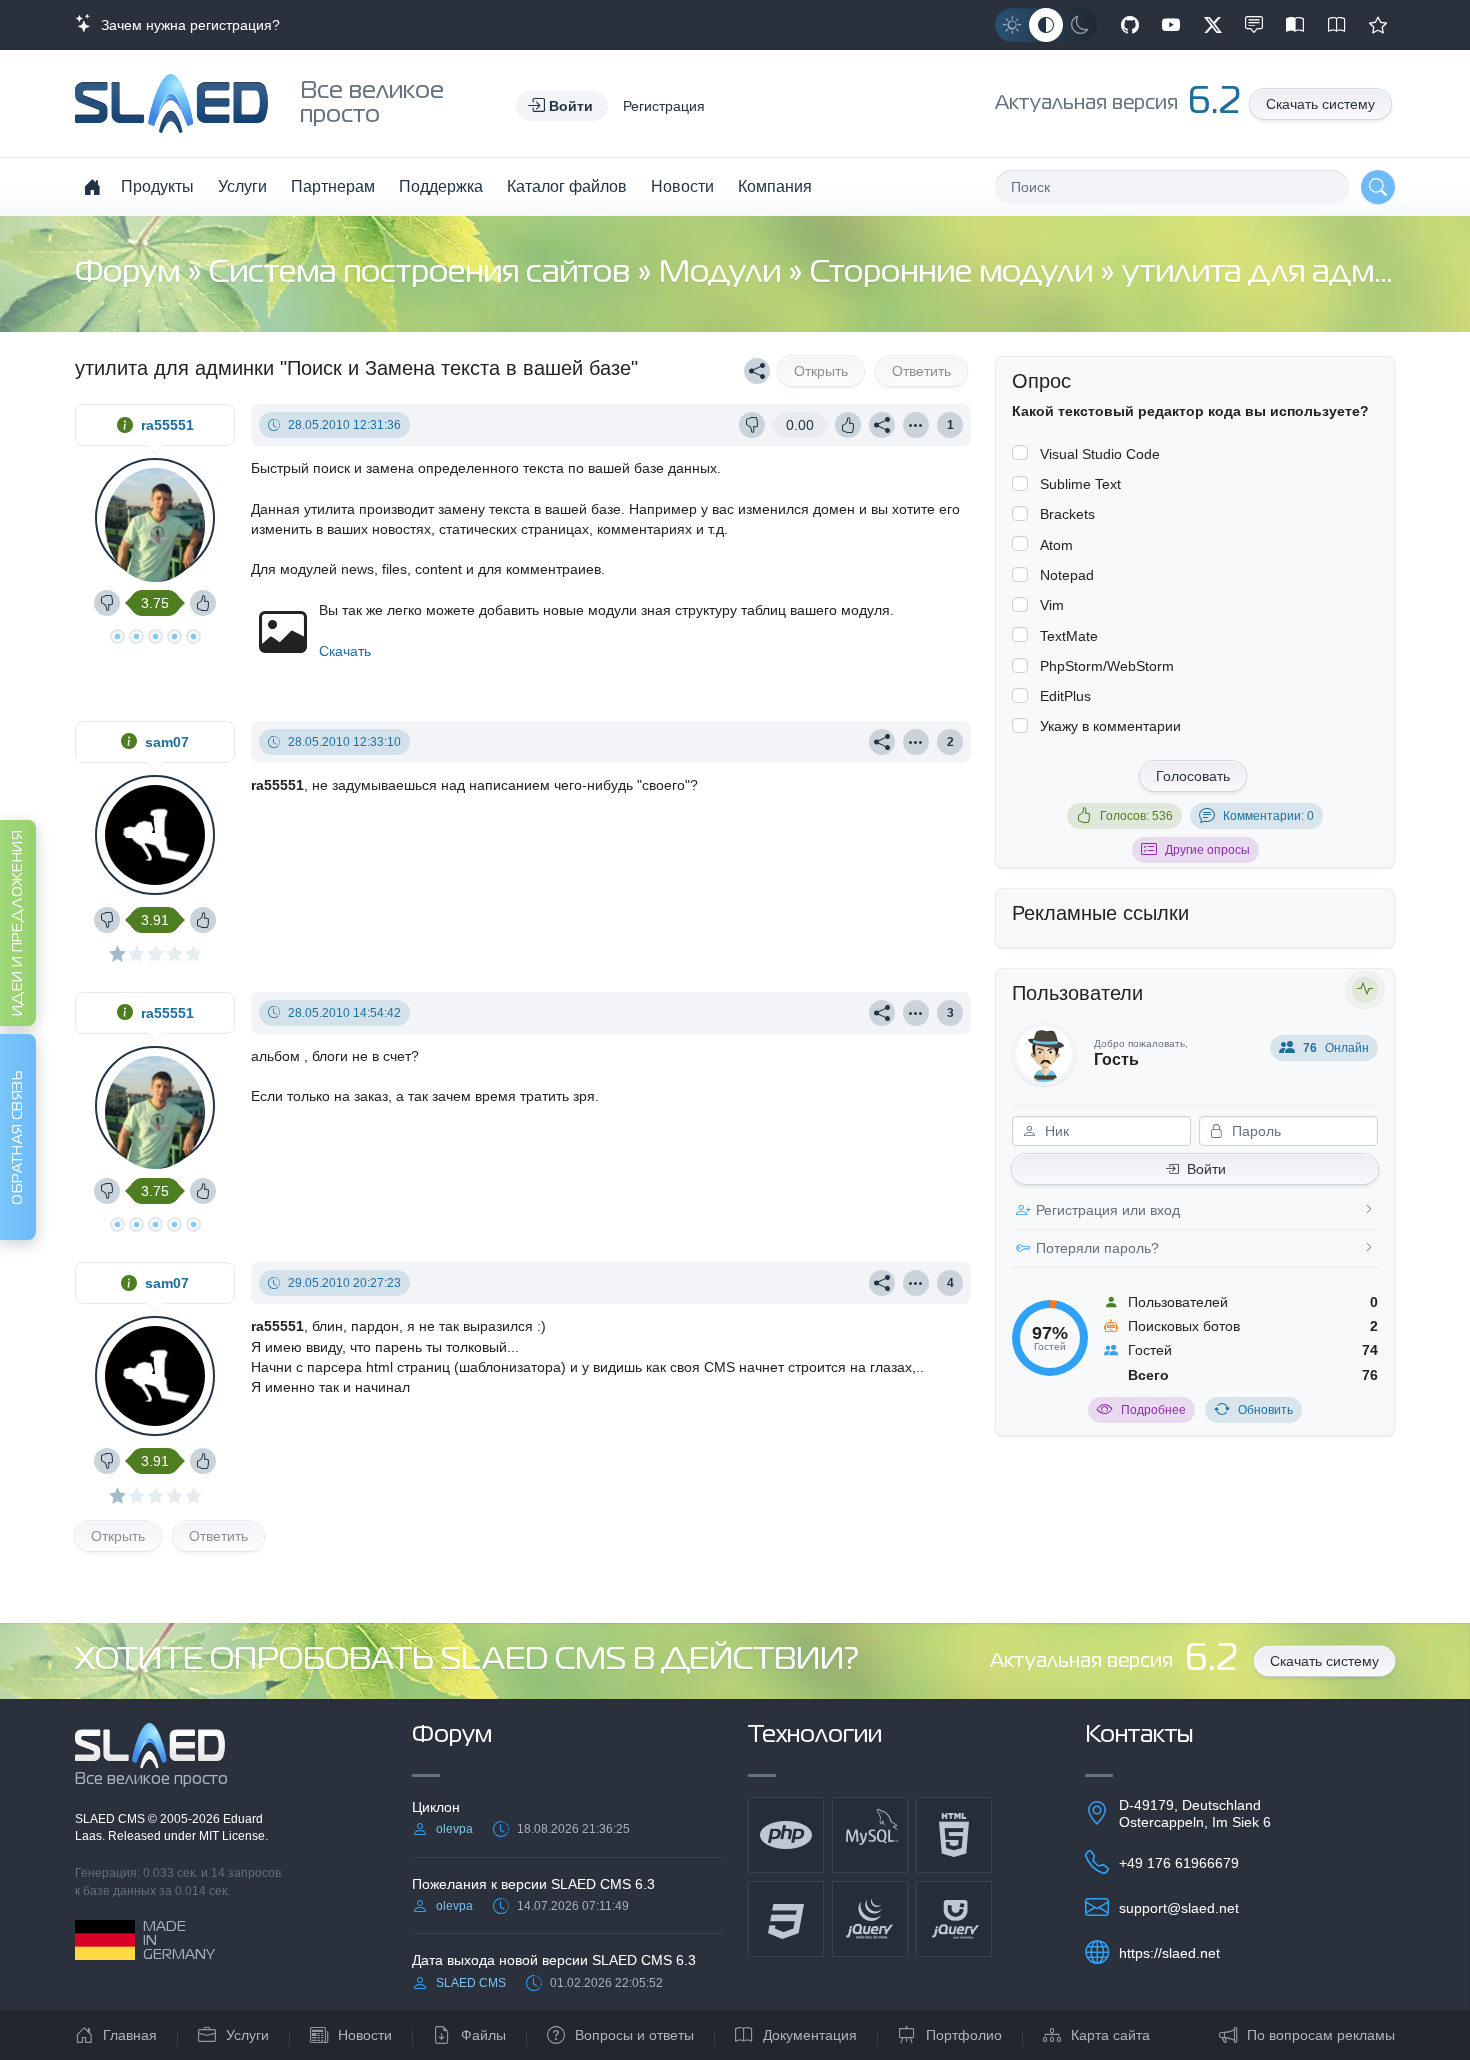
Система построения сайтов (423, 273)
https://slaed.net (1169, 1953)
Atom (1056, 545)
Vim (1052, 605)
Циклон (436, 1807)
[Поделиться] (757, 371)
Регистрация (664, 106)
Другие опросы (1207, 850)
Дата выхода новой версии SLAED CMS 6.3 (554, 1960)
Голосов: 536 (1136, 816)
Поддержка (441, 186)
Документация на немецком (1295, 25)
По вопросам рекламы (1321, 2035)
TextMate (1069, 636)
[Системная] (1046, 25)
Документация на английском (1337, 25)
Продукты (157, 186)
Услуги (242, 186)
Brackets (1067, 514)
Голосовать (1193, 776)
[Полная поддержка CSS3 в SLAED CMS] (786, 1919)
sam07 (167, 742)
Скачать (345, 651)
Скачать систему (1320, 104)
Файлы (483, 2035)
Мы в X (1213, 25)
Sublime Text (1080, 484)
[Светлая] (1012, 25)
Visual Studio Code (1100, 454)
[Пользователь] (916, 425)
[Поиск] (1378, 187)
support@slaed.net (1179, 1908)
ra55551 (167, 425)
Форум (131, 273)
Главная (130, 2035)
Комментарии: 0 (1268, 816)
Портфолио (964, 2035)
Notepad (1067, 575)
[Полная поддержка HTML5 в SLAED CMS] (954, 1835)
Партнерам (333, 186)
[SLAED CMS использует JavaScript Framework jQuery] (870, 1919)
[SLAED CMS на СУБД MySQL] (870, 1835)
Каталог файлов (567, 186)
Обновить (1265, 1410)
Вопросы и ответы (634, 2035)
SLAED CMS (111, 1819)
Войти (1206, 1169)
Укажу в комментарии (1110, 726)
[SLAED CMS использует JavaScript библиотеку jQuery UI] (954, 1919)
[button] (562, 106)
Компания (775, 186)
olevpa (454, 1829)
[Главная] (92, 187)
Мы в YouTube (1171, 25)
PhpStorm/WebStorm (1107, 666)
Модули (723, 273)
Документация (810, 2035)
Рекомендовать (1378, 25)
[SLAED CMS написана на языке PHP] (786, 1835)
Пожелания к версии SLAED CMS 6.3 (533, 1884)
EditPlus (1065, 696)
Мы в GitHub (1130, 25)
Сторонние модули (955, 273)
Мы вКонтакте (1254, 25)
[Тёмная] (1080, 25)
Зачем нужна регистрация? (186, 25)
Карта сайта (1110, 2035)
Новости (682, 186)
